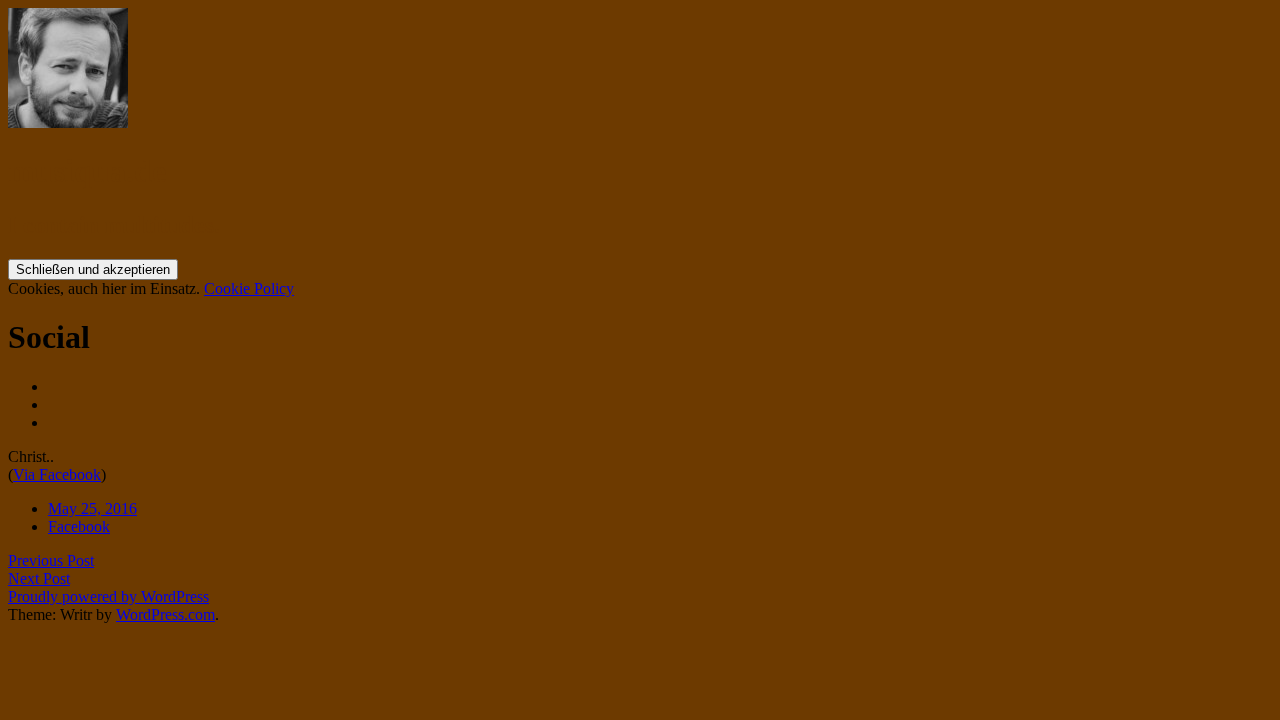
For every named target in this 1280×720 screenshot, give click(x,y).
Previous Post (51, 560)
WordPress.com (165, 614)
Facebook (79, 526)
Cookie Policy (249, 288)
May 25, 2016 (92, 508)
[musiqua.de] (68, 122)
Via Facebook (57, 474)
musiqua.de (87, 171)
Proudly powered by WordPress (108, 596)
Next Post (39, 578)
